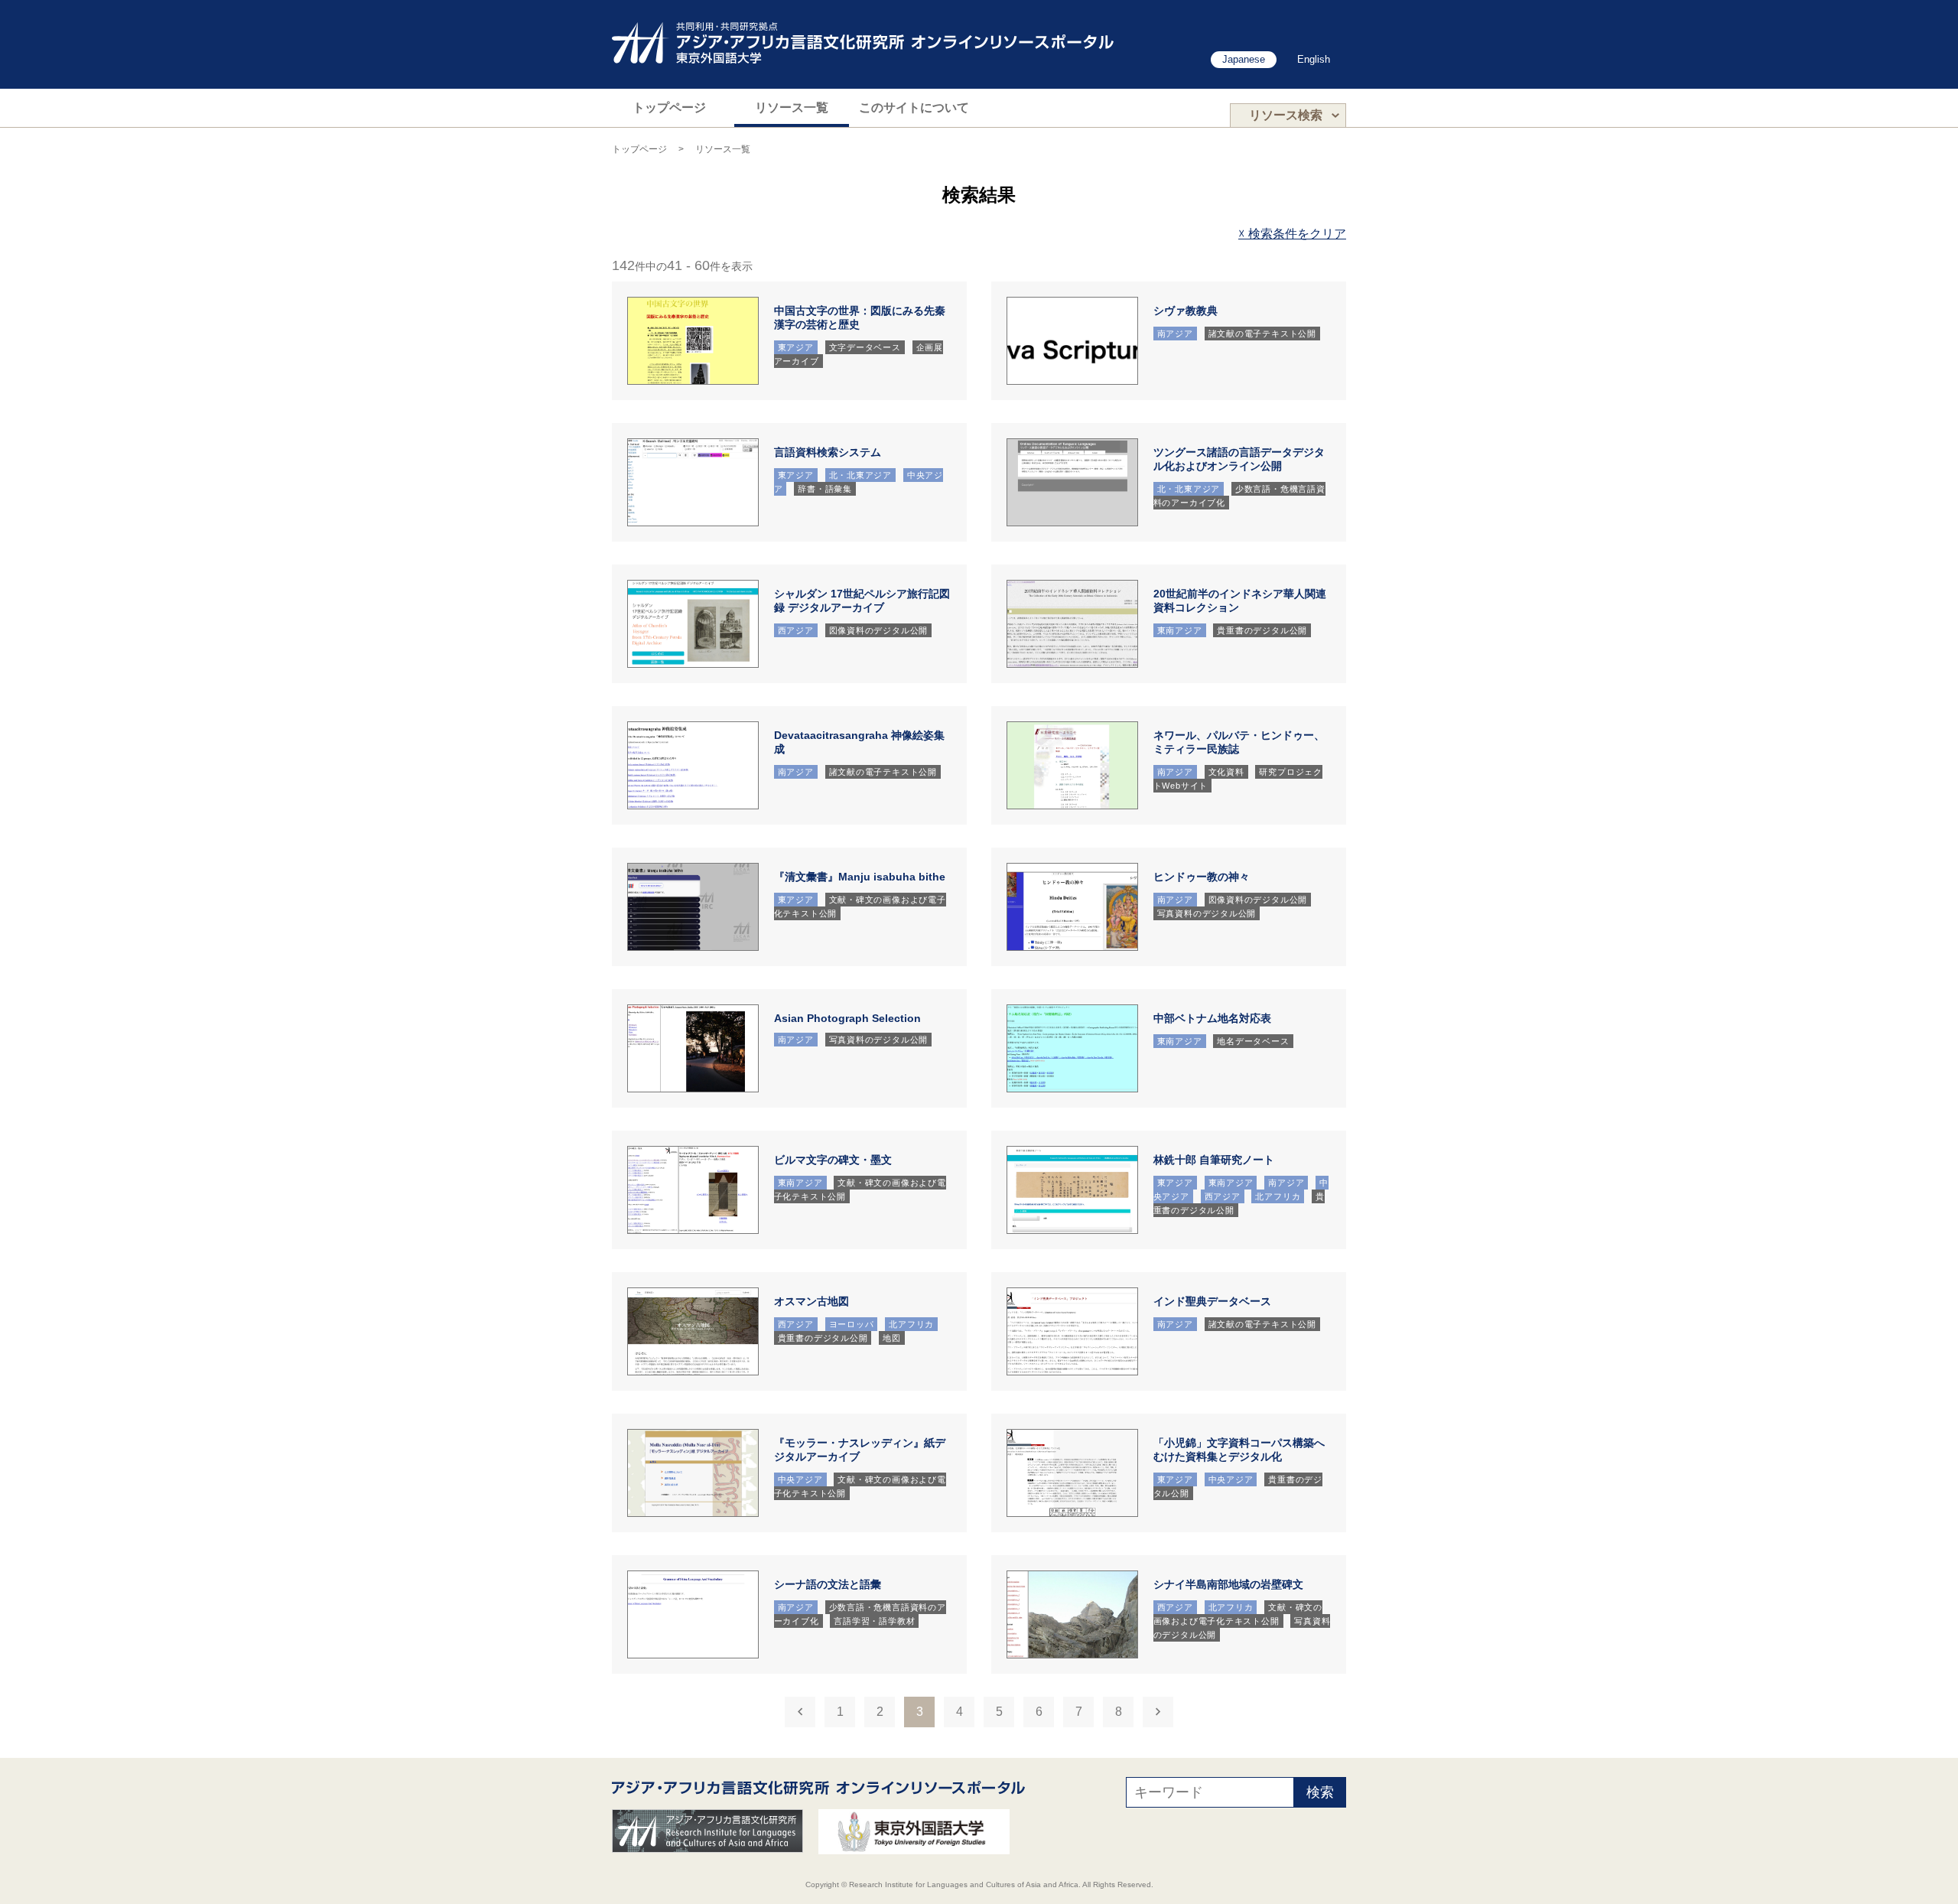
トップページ (669, 107)
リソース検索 (1286, 115)
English (1314, 59)
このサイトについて (914, 107)
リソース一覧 (792, 107)
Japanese (1244, 59)
